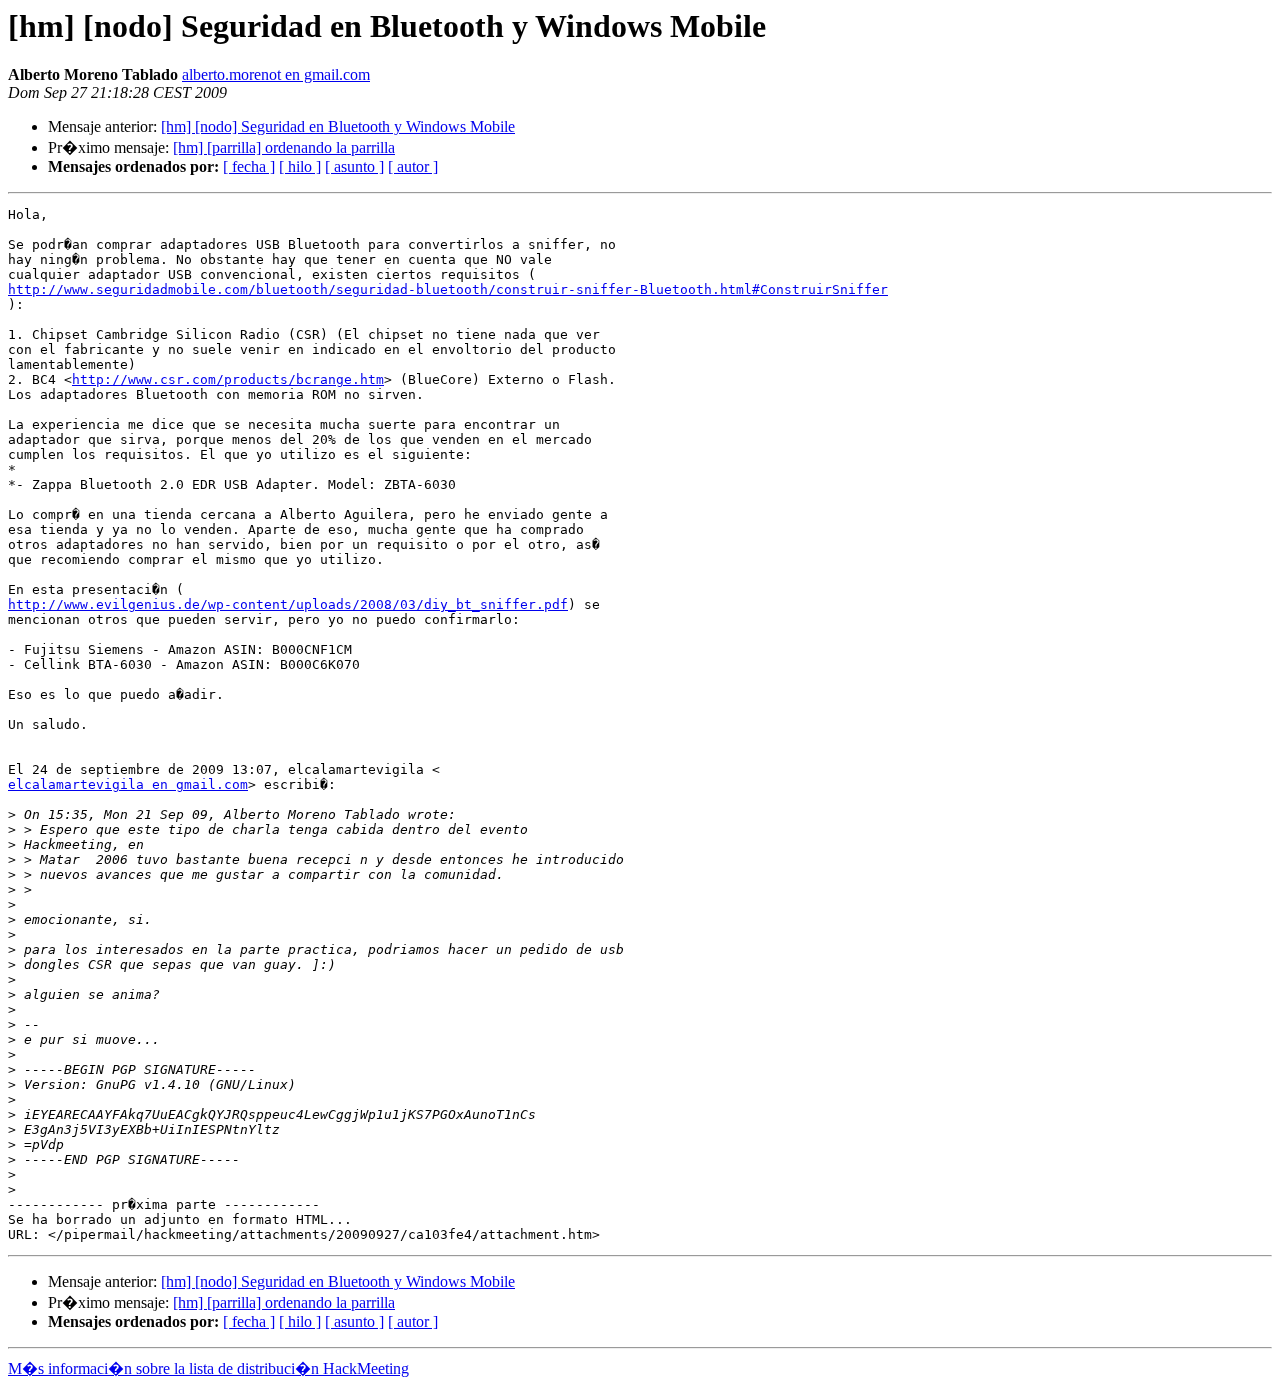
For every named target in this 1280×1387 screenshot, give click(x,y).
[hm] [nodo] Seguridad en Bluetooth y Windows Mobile (338, 126)
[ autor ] (413, 166)
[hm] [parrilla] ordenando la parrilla (284, 147)
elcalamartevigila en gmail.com (128, 784)
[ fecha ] (249, 166)
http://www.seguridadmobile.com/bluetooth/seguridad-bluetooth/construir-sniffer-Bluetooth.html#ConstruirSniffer (448, 289)
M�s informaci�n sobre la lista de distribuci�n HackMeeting (208, 1368)
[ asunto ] (354, 166)
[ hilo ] (300, 166)
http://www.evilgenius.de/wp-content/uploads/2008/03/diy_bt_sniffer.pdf (288, 604)
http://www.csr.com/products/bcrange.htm (228, 379)
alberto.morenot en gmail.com (276, 74)
